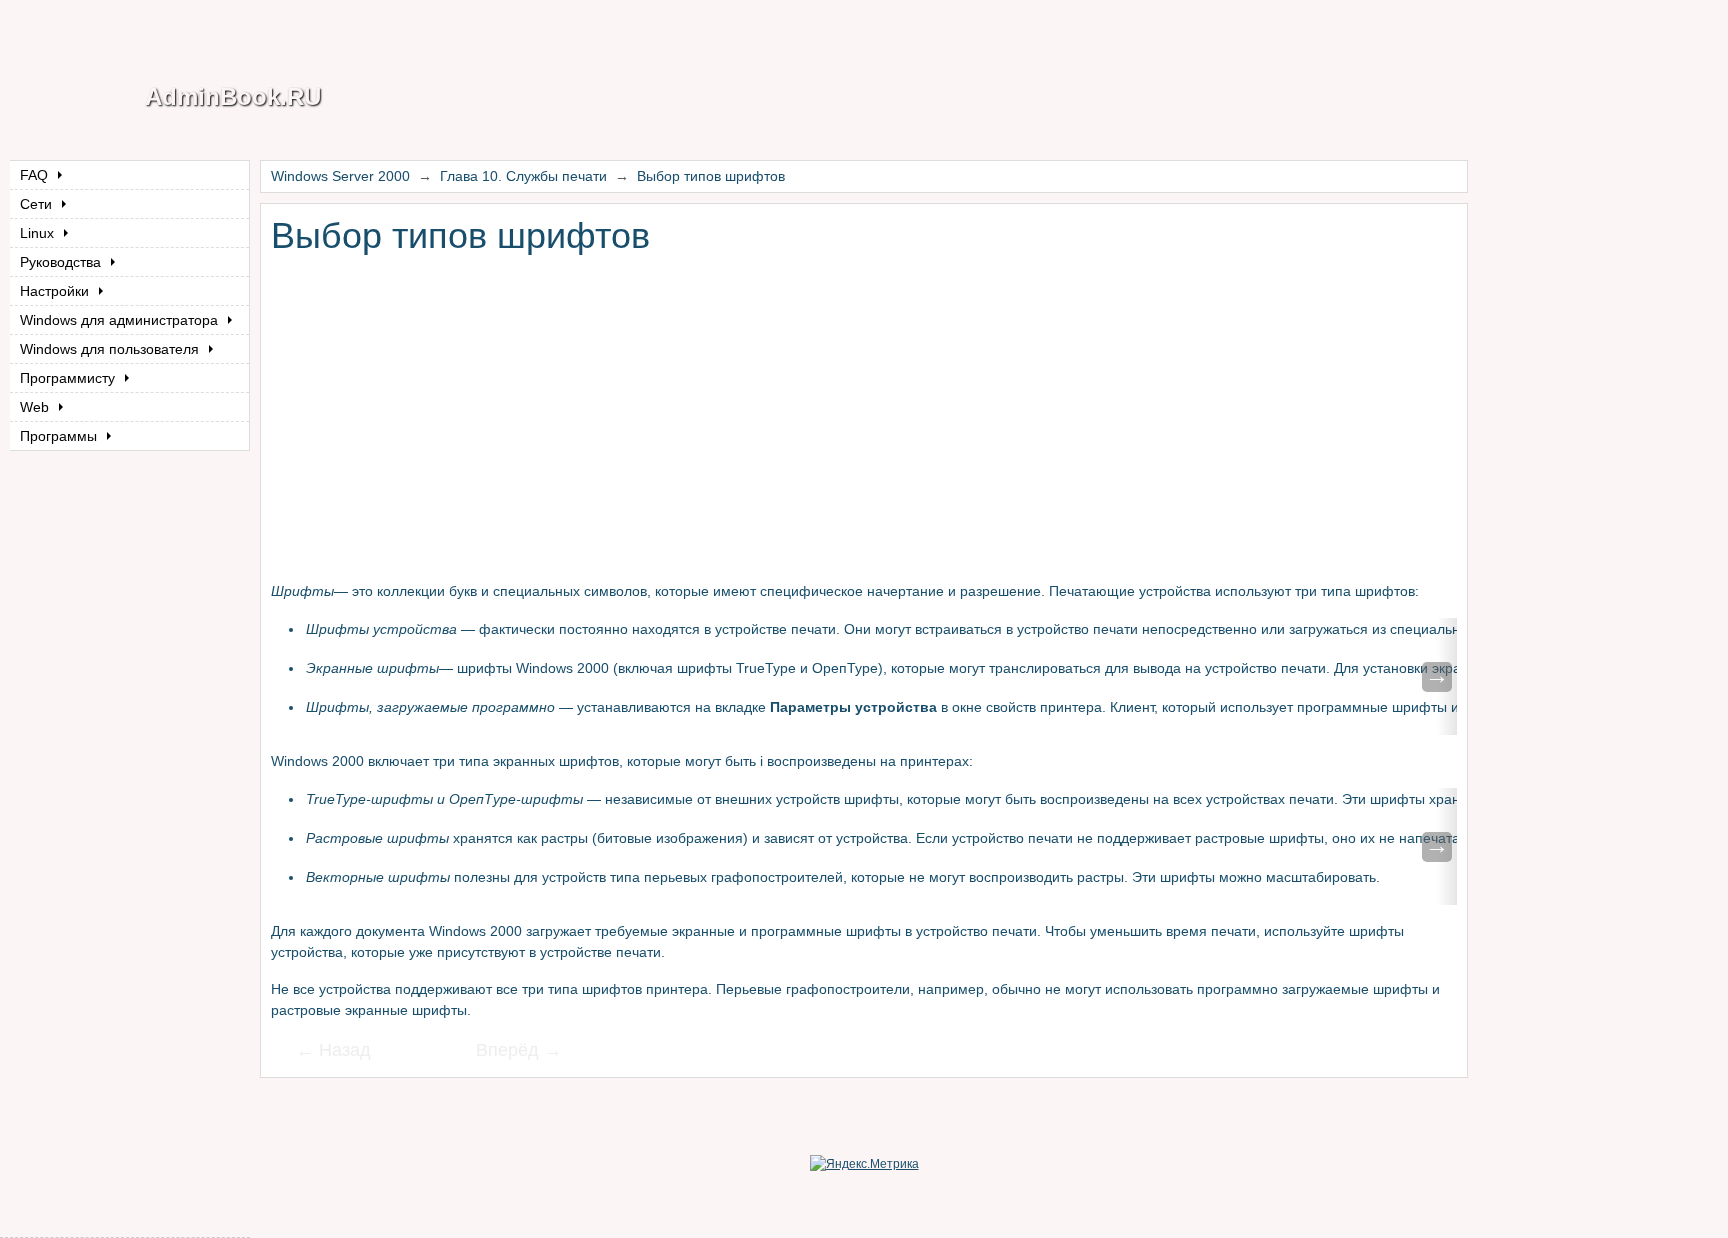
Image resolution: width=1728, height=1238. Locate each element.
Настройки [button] (56, 291)
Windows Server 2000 (340, 176)
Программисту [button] (69, 378)
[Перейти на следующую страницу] (506, 1052)
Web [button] (36, 407)
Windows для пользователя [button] (111, 349)
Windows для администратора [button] (121, 320)
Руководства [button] (62, 262)
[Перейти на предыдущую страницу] (346, 1052)
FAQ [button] (36, 175)
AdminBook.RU (233, 96)
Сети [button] (38, 204)
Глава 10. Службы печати (523, 176)
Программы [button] (60, 436)
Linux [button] (39, 233)
